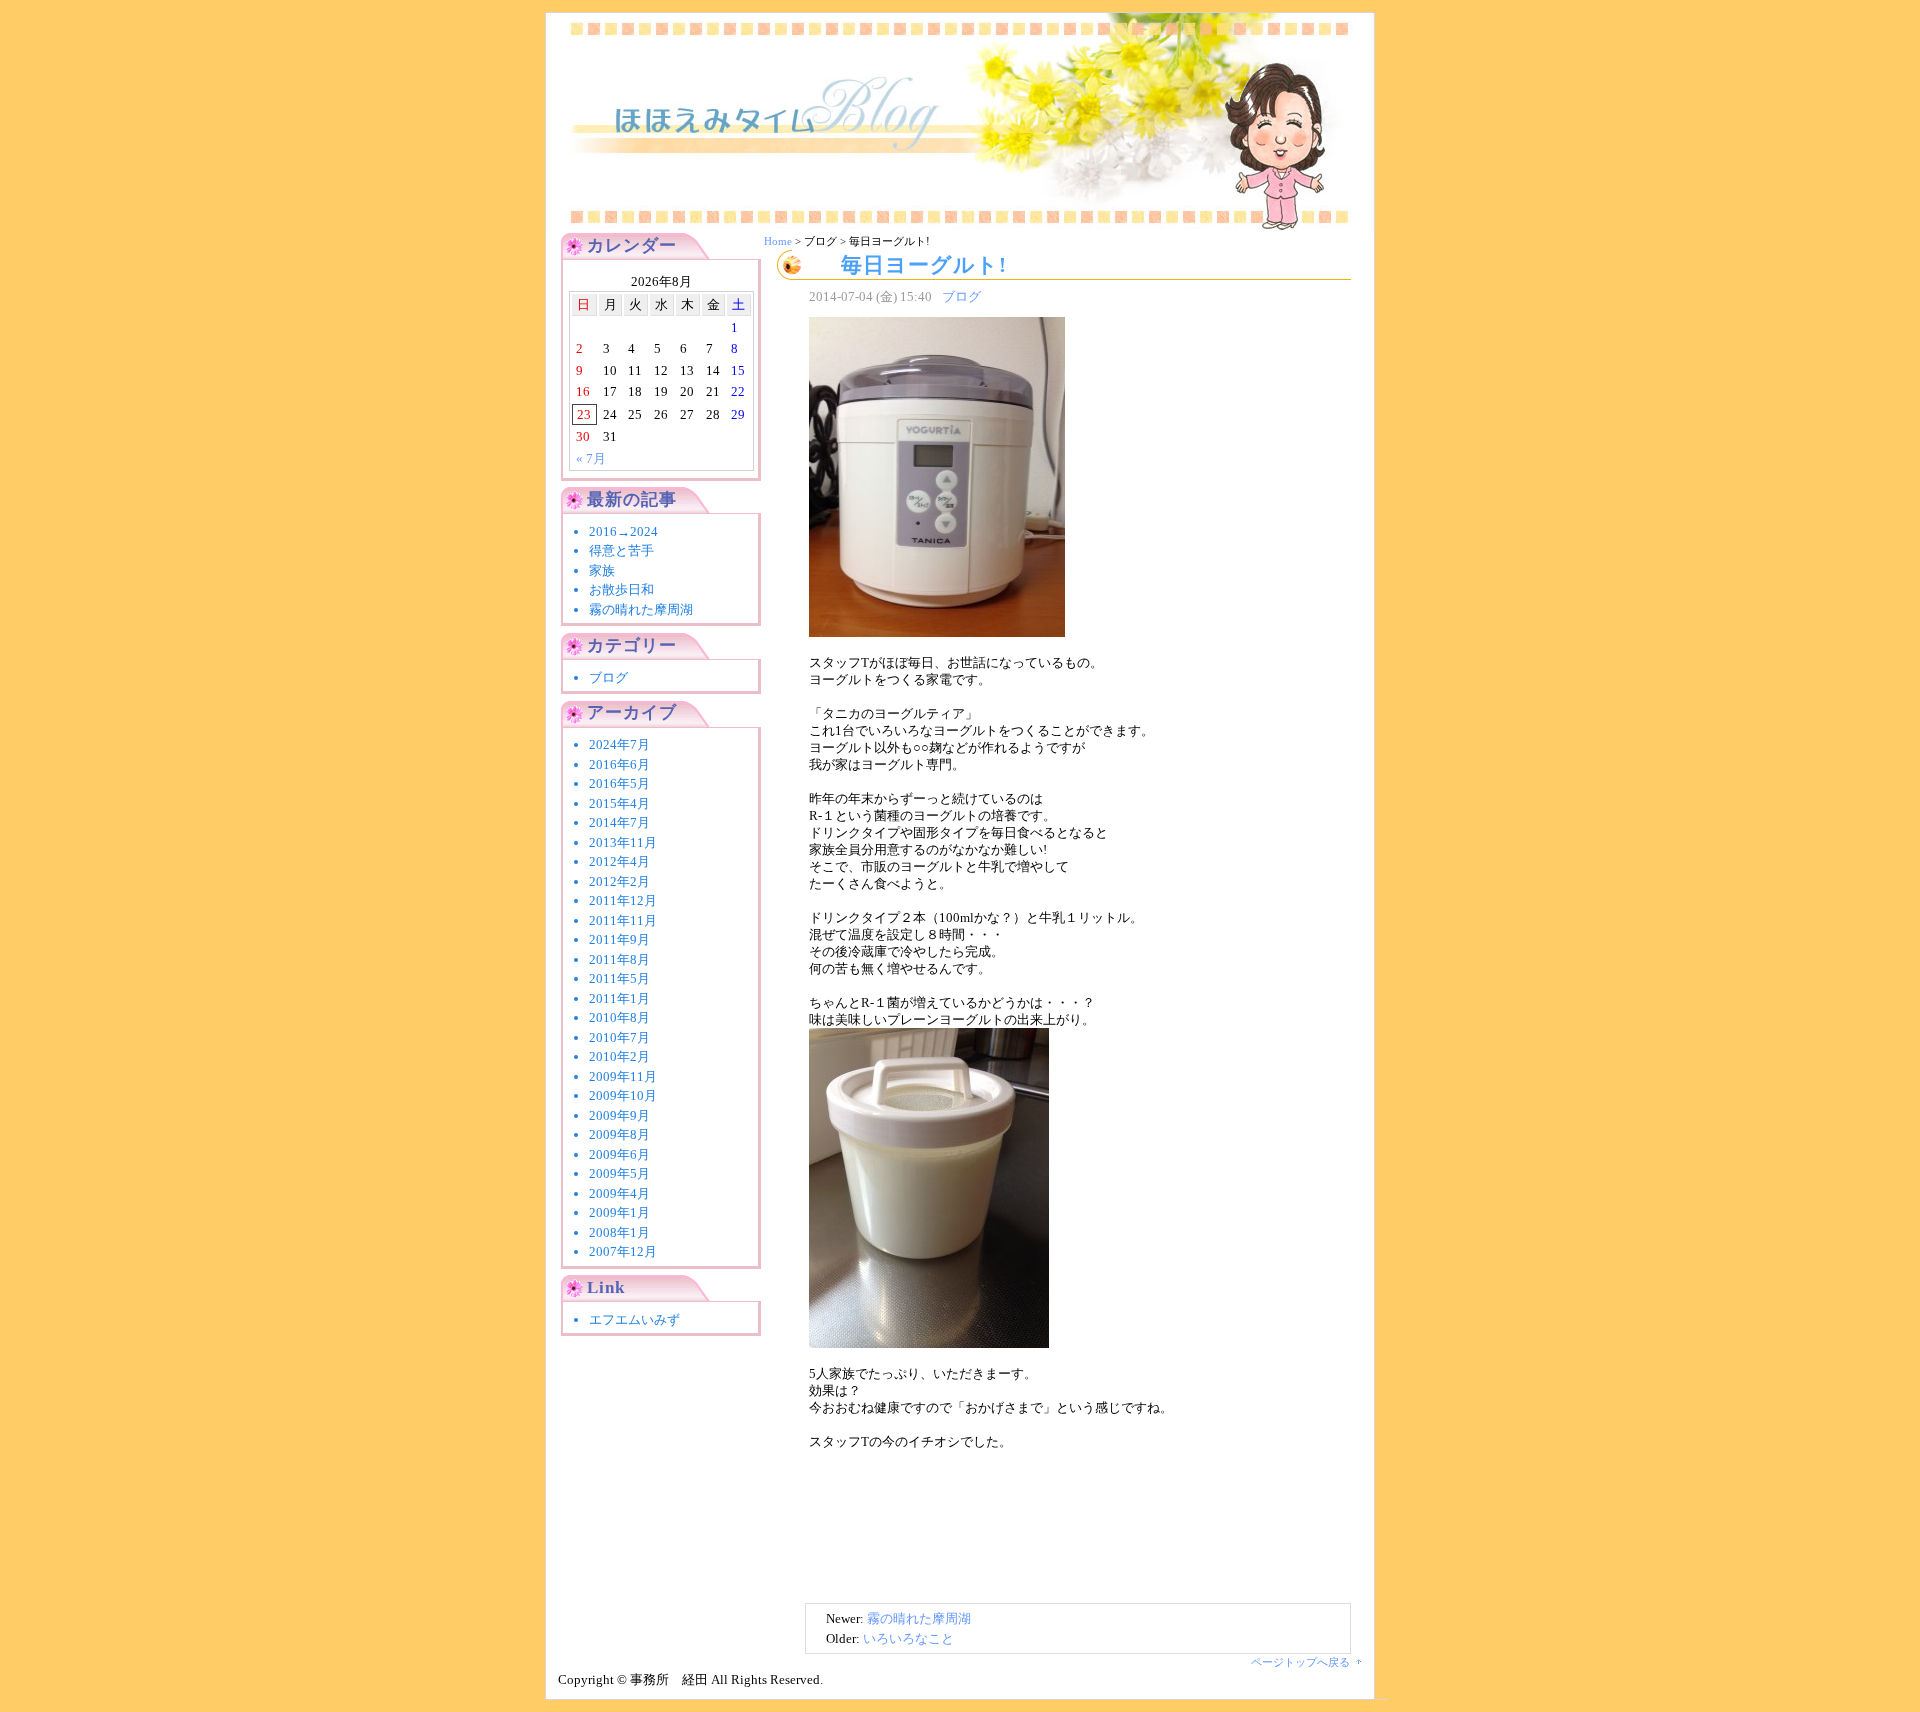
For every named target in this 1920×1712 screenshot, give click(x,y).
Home (778, 241)
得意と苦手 (621, 550)
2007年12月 (623, 1251)
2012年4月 (619, 861)
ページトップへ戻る (1300, 1662)
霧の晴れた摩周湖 (919, 1618)
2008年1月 (619, 1232)
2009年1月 (619, 1212)
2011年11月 (623, 920)
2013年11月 (623, 842)
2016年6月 (619, 764)
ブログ (961, 296)
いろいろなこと (908, 1638)
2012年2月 (619, 881)
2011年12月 (623, 900)
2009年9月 (619, 1115)
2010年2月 (619, 1056)
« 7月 (591, 458)
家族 (602, 570)
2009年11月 (623, 1076)
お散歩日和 (621, 589)
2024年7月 (619, 744)
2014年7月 (619, 822)
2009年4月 (619, 1193)
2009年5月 (619, 1173)
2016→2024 (630, 531)
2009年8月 (619, 1134)
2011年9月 (619, 939)
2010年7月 (619, 1037)
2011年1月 (619, 998)
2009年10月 (623, 1095)
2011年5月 (619, 978)
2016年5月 (619, 783)
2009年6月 (619, 1154)
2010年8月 (619, 1017)
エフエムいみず (634, 1319)
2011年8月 (619, 959)
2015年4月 (619, 803)
